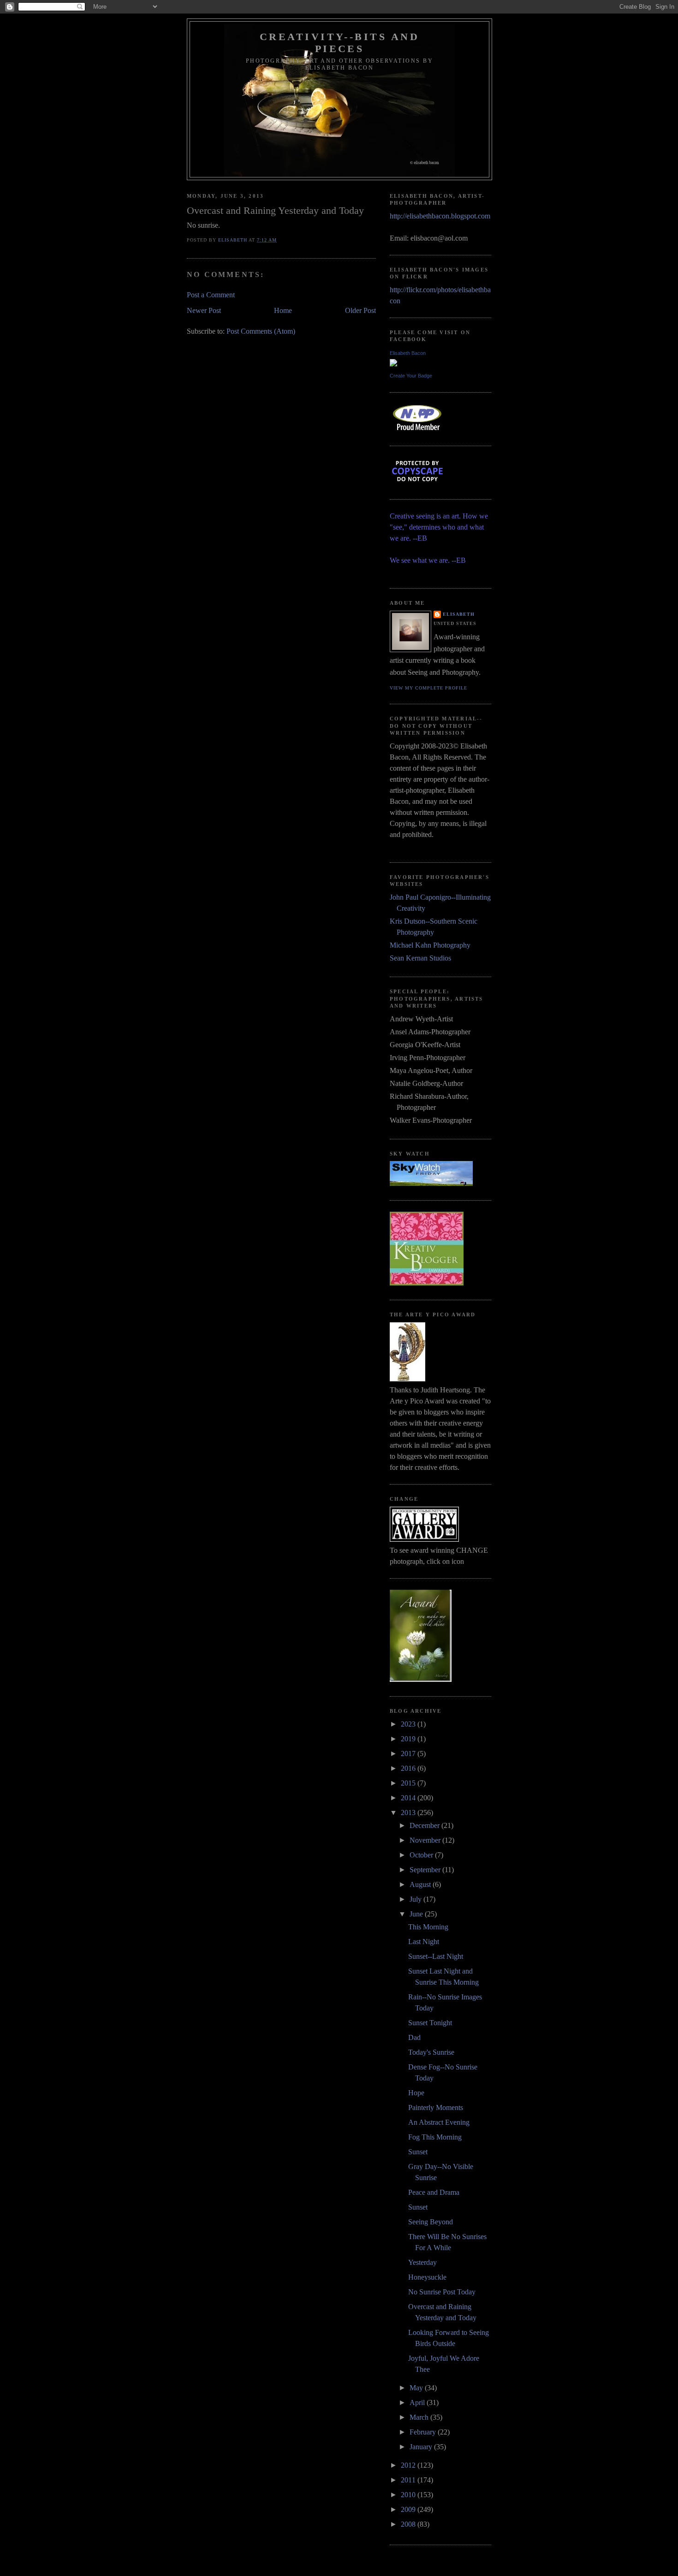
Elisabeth (459, 614)
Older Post (360, 310)
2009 (409, 2509)
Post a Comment (211, 295)
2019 (409, 1739)
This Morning (428, 1927)
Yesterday (422, 2262)
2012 (409, 2465)
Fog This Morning (435, 2137)
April (418, 2402)
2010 (409, 2495)
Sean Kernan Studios (420, 958)
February (424, 2432)
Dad (414, 2037)
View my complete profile (428, 688)
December (425, 1825)
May (417, 2388)
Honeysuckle (427, 2277)
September (426, 1870)
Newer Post (204, 310)
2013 (409, 1813)
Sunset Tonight (430, 2023)
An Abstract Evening (439, 2122)
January (422, 2447)
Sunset (418, 2152)
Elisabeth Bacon (408, 353)
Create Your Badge (411, 376)
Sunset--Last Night (436, 1956)
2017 (409, 1754)
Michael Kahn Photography (430, 945)
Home (283, 310)
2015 (409, 1783)
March (420, 2417)
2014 (409, 1798)
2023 (409, 1724)
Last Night (424, 1942)
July (416, 1899)
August (421, 1884)
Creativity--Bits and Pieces (340, 43)
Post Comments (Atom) (261, 331)
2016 (409, 1768)
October (422, 1855)
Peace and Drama (434, 2192)
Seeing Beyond (431, 2222)
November (426, 1840)
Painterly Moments (436, 2107)
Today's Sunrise (431, 2052)
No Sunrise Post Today (442, 2292)
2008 (409, 2524)
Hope (416, 2093)
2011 (409, 2480)
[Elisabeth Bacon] (393, 364)
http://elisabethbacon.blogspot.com (440, 216)
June (417, 1914)
